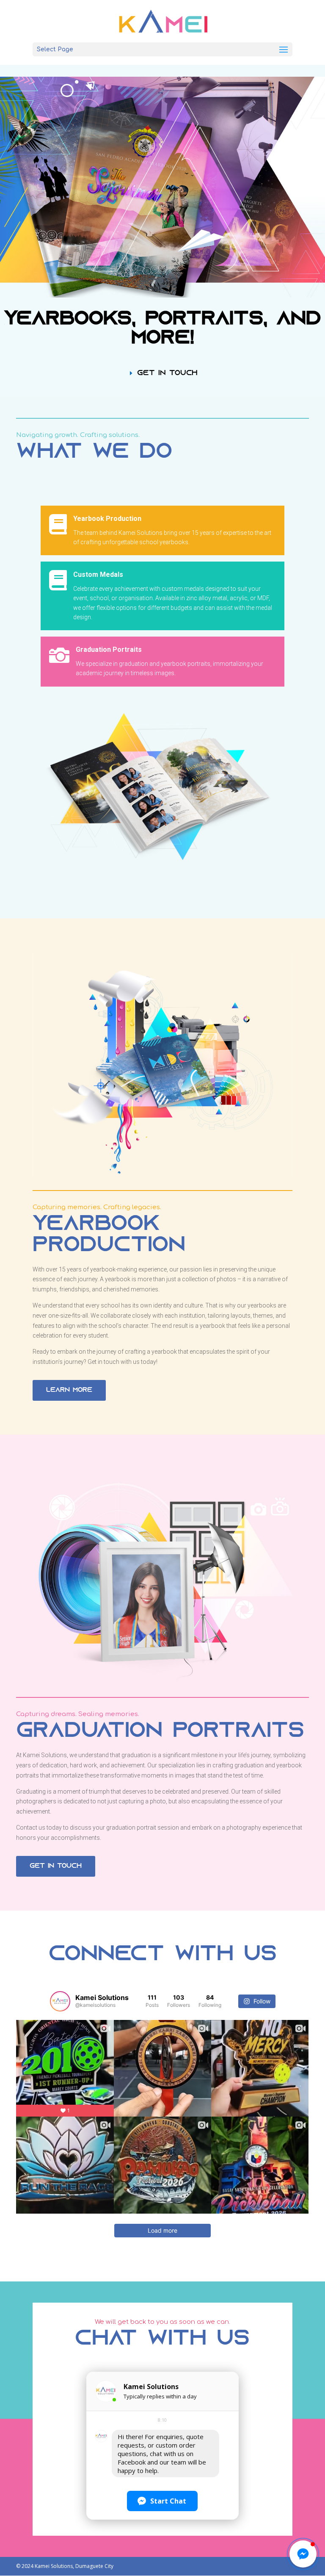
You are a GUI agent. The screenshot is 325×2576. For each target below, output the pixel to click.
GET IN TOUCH (167, 373)
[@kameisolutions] (60, 2001)
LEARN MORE (69, 1390)
